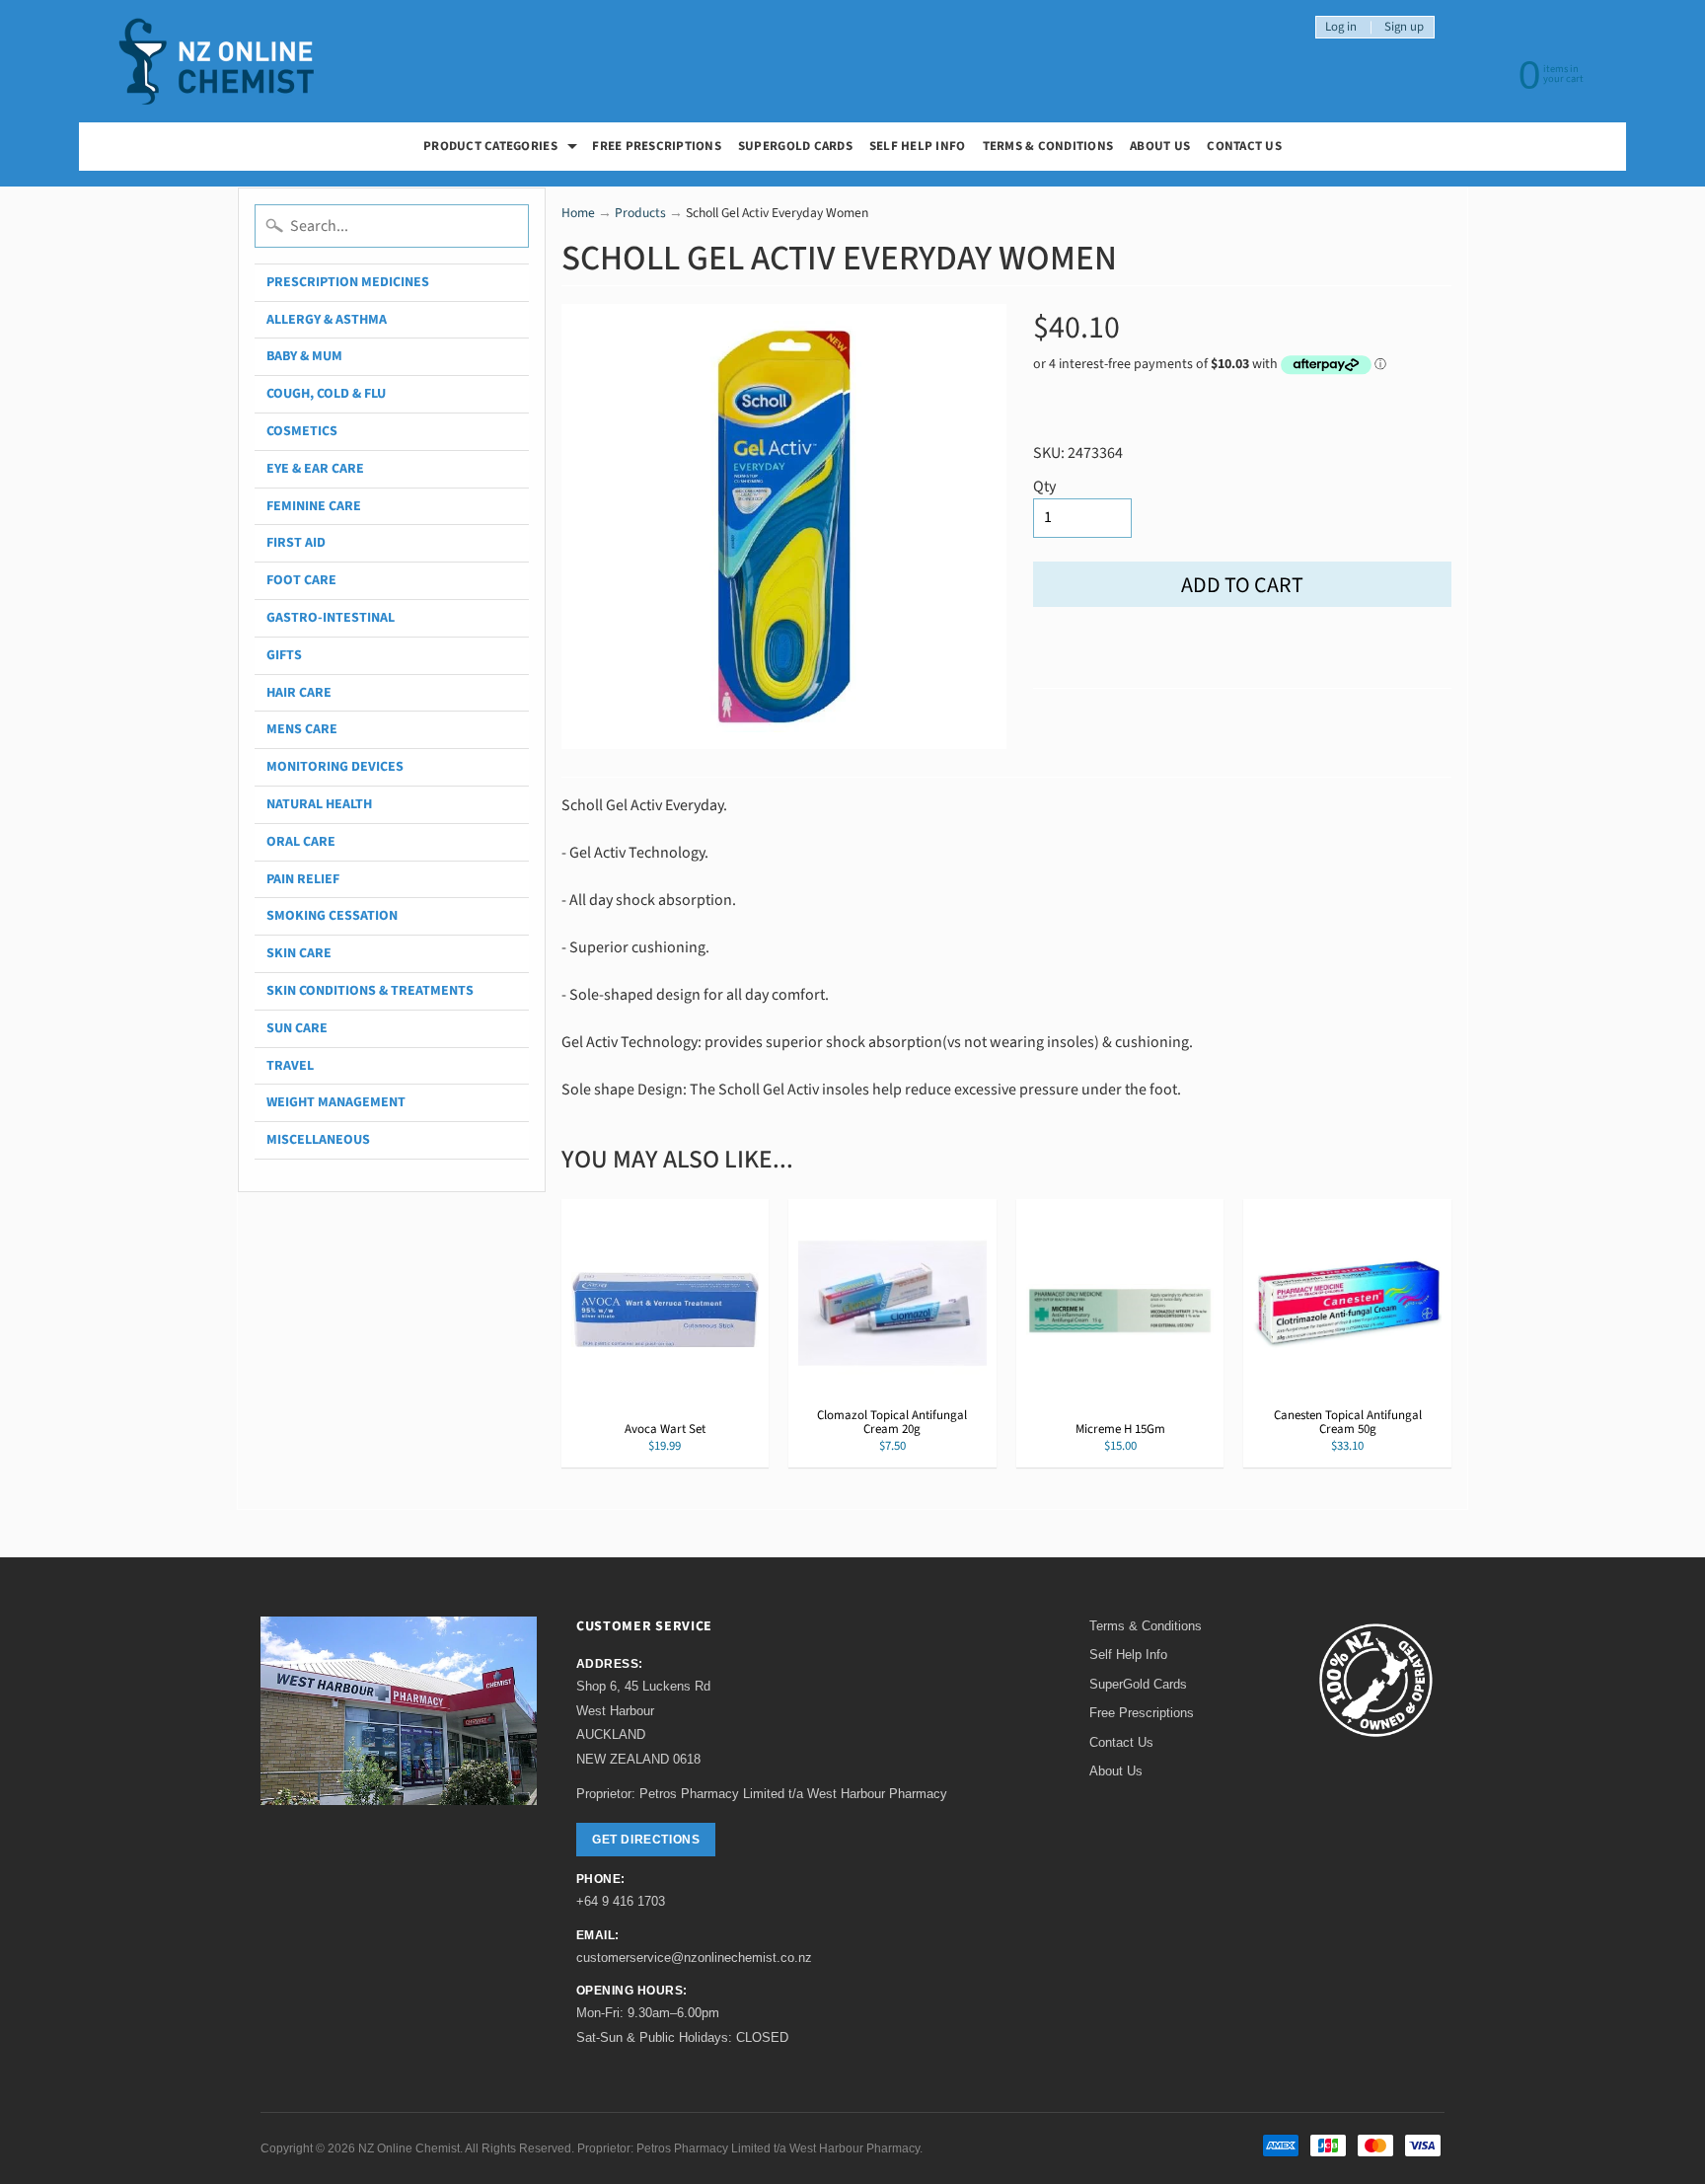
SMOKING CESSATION (332, 916)
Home (578, 213)
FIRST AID (296, 543)
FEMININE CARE (314, 506)
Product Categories (503, 149)
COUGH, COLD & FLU (326, 394)
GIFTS (284, 655)
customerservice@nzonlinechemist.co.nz (694, 1958)
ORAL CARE (301, 842)
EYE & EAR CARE (315, 469)
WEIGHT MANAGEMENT (336, 1102)
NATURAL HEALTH (319, 804)
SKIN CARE (299, 953)
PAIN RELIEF (303, 879)
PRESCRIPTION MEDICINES (348, 282)
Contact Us (1244, 146)
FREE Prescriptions (657, 146)
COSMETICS (302, 431)
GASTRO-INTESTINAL (331, 618)
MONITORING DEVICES (335, 767)
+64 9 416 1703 (621, 1901)
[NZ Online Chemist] (217, 62)
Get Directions (646, 1840)
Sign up (1404, 27)
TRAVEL (290, 1066)
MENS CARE (302, 729)
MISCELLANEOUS (318, 1140)
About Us (1160, 146)
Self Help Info (918, 146)
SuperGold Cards (795, 146)
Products (640, 213)
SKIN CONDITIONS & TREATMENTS (370, 991)
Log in (1341, 27)
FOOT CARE (301, 580)
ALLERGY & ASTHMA (327, 320)
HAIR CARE (299, 693)
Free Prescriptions (1142, 1713)
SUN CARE (297, 1028)
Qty (1044, 487)
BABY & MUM (304, 356)
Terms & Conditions (1048, 146)
